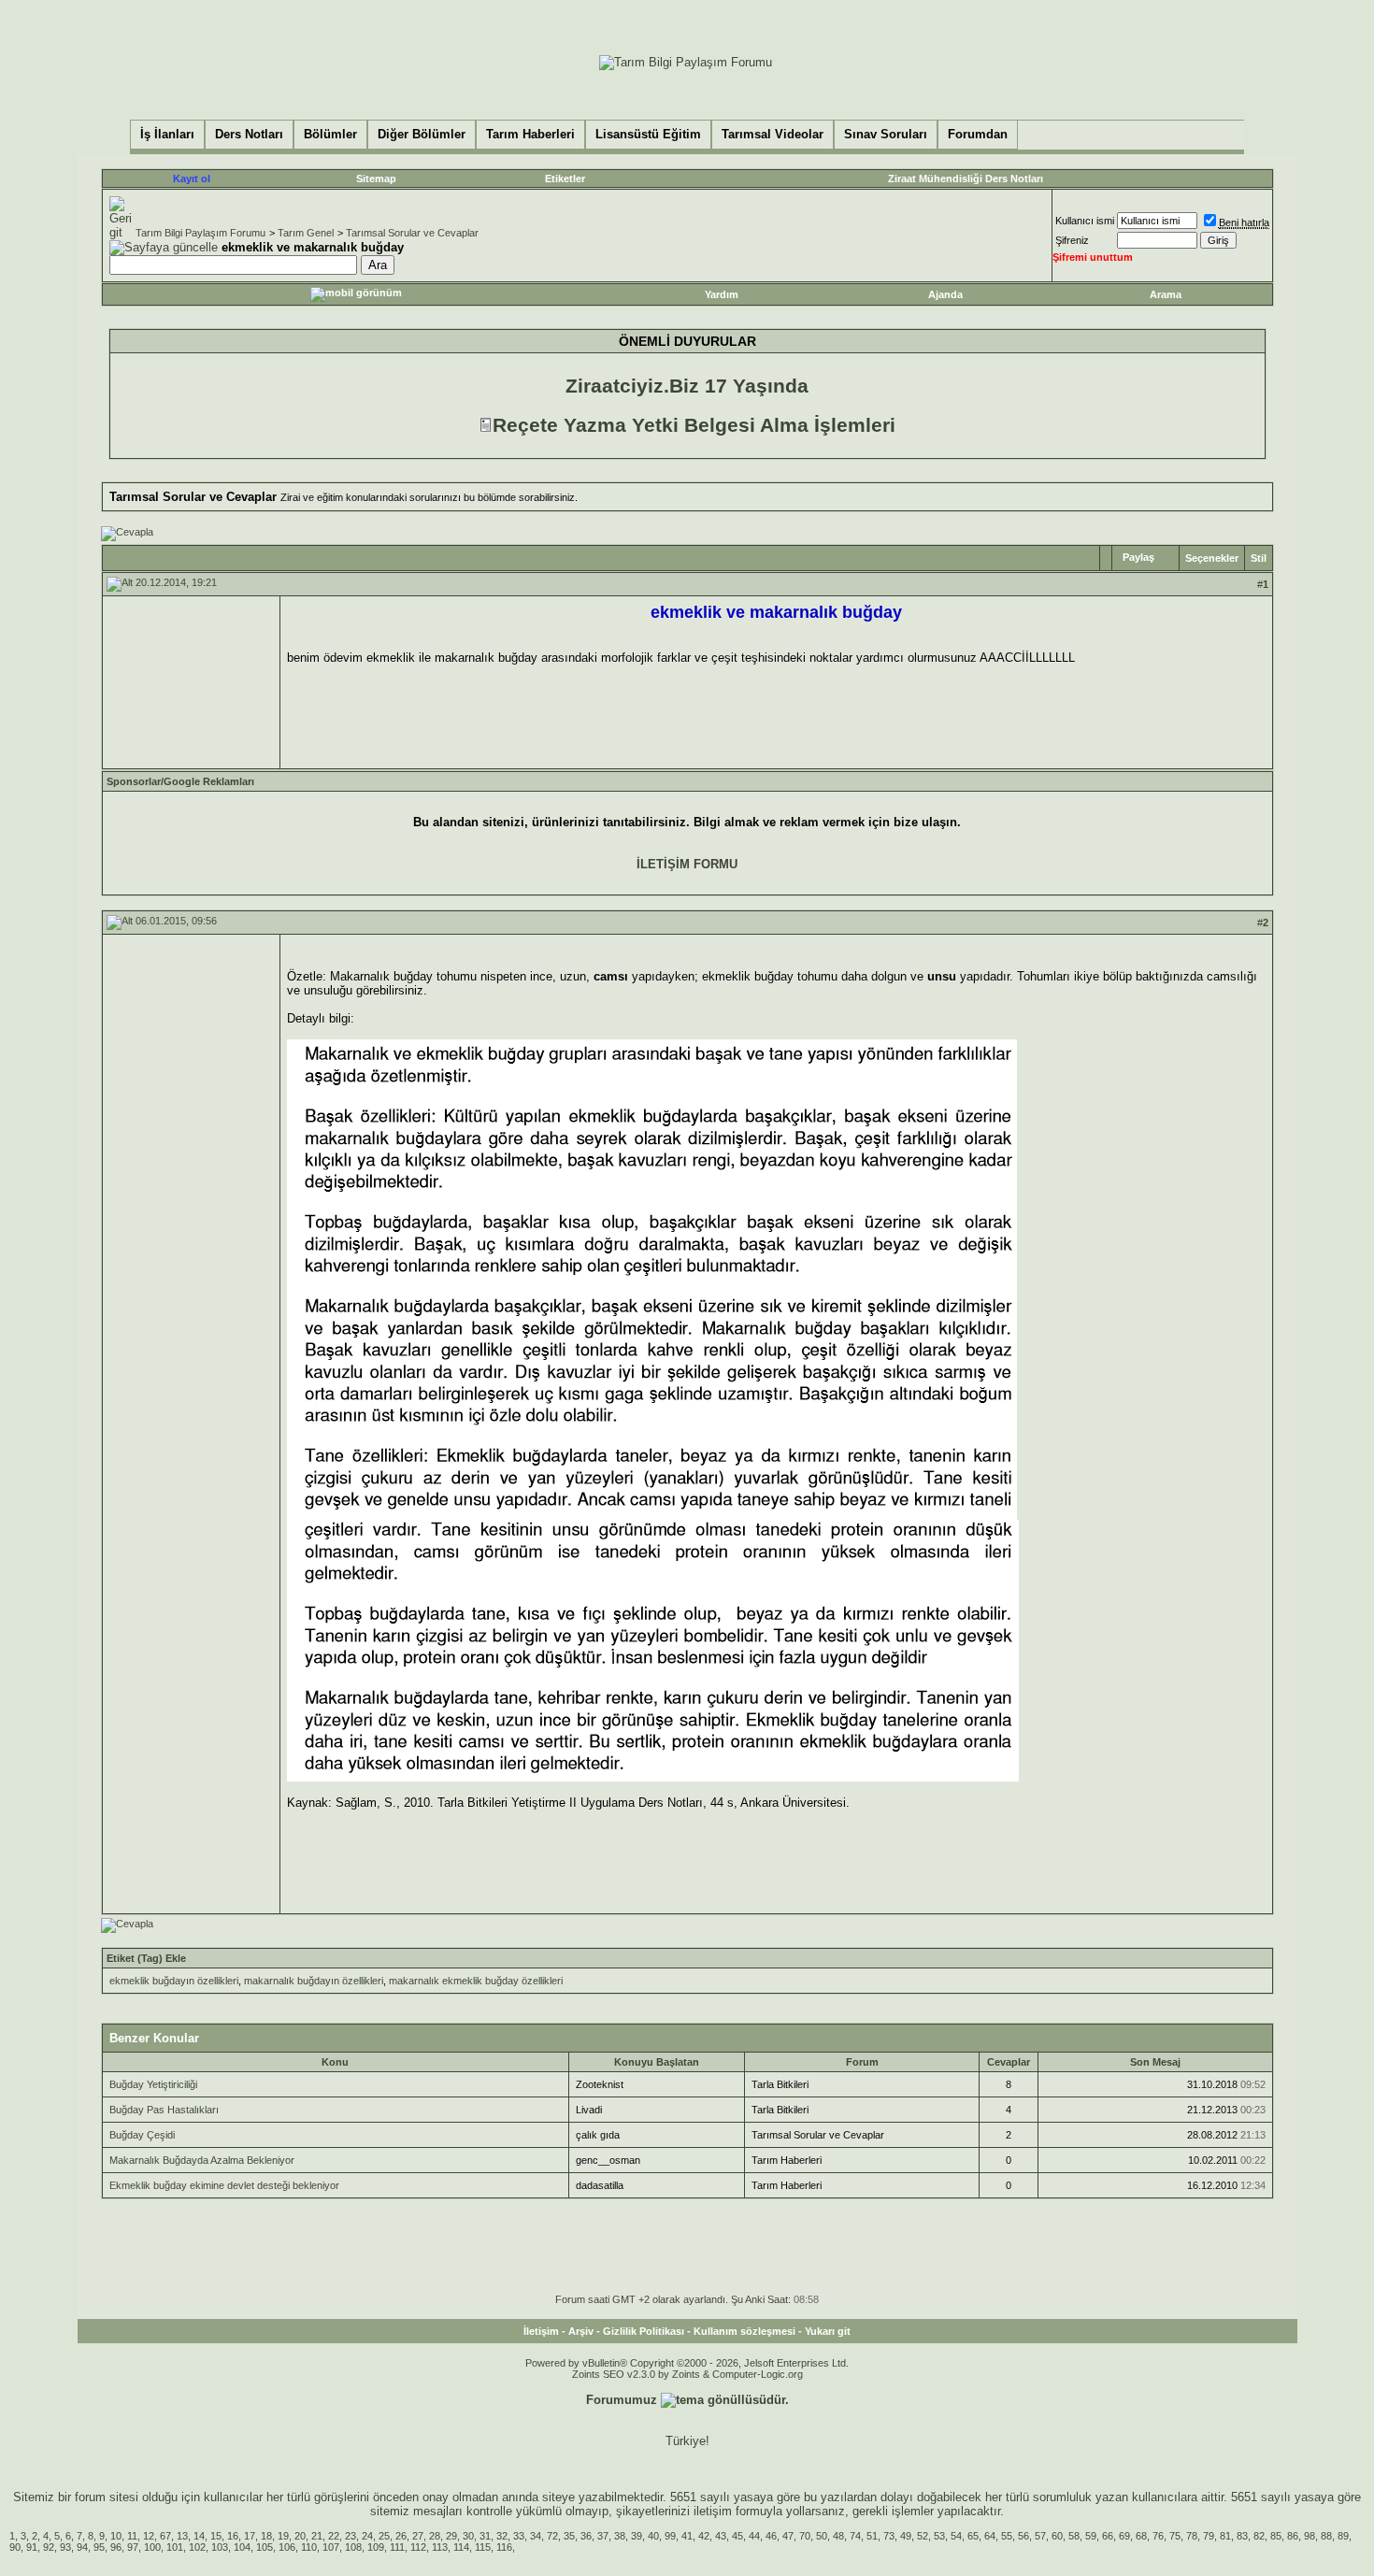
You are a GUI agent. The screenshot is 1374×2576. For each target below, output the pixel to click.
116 (504, 2547)
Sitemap (376, 179)
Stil (1259, 558)
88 (1326, 2536)
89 (1343, 2536)
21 (317, 2536)
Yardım (722, 294)
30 (468, 2536)
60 (1057, 2536)
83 (1242, 2536)
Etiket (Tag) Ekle (146, 1958)
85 (1276, 2536)
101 (175, 2547)
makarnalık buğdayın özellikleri (314, 1981)
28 (435, 2536)
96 (116, 2547)
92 (49, 2547)
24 (367, 2536)
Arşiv (581, 2331)
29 (451, 2536)
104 (242, 2547)
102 (197, 2547)
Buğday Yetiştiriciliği (153, 2084)
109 (376, 2547)
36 (586, 2536)
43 (721, 2536)
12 (149, 2536)
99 (670, 2536)
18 (266, 2536)
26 (401, 2536)
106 (287, 2547)
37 (603, 2536)
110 (309, 2547)
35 (569, 2536)
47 (788, 2536)
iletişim (713, 2511)
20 (300, 2536)
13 (182, 2536)
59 (1091, 2536)
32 (502, 2536)
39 (637, 2536)
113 (440, 2547)
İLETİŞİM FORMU (687, 864)
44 (754, 2536)
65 (973, 2536)
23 (351, 2536)
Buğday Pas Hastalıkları (164, 2110)
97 (133, 2547)
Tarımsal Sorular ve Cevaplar (412, 233)
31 (485, 2536)
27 (418, 2536)
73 (889, 2536)
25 (384, 2536)
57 (1040, 2536)
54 (956, 2536)
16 (233, 2536)
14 (199, 2536)
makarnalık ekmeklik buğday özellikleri (476, 1981)
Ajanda (945, 294)
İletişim (541, 2331)
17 (250, 2536)
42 (704, 2536)
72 (552, 2536)
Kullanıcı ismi (1085, 221)
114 (461, 2547)
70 (805, 2536)
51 (872, 2536)
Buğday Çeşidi (142, 2135)
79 (1209, 2536)
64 (990, 2536)
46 (771, 2536)
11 (132, 2536)
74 (855, 2536)
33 (519, 2536)
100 (152, 2547)
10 (116, 2536)
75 (1175, 2536)
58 (1074, 2536)
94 (82, 2547)
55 (1007, 2536)
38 (620, 2536)
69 (1124, 2536)
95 (99, 2547)
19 (283, 2536)
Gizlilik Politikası (644, 2331)
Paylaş (1138, 557)
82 (1259, 2536)
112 (418, 2547)
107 (331, 2547)
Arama (1166, 294)
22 (334, 2536)
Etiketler (565, 179)
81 (1225, 2536)
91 (32, 2547)
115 (483, 2547)
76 (1158, 2536)
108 (353, 2547)
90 (15, 2547)
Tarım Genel (306, 233)
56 (1023, 2536)
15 (216, 2536)
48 (838, 2536)
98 (1310, 2536)
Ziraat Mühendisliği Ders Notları (966, 179)
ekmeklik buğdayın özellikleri (174, 1981)
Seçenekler (1212, 558)
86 (1293, 2536)
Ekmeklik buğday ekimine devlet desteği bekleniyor (224, 2185)
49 (906, 2536)
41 (687, 2536)
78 (1192, 2536)
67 (165, 2536)
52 (923, 2536)
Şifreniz (1072, 240)
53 (939, 2536)
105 (265, 2547)
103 (220, 2547)
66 (1108, 2536)
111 (397, 2547)
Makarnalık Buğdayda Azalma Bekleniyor (202, 2160)
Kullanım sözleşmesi (744, 2331)
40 (653, 2536)
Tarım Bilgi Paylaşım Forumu (200, 233)
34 (536, 2536)
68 (1141, 2536)
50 (822, 2536)
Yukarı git (828, 2331)
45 (737, 2536)
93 (65, 2547)
